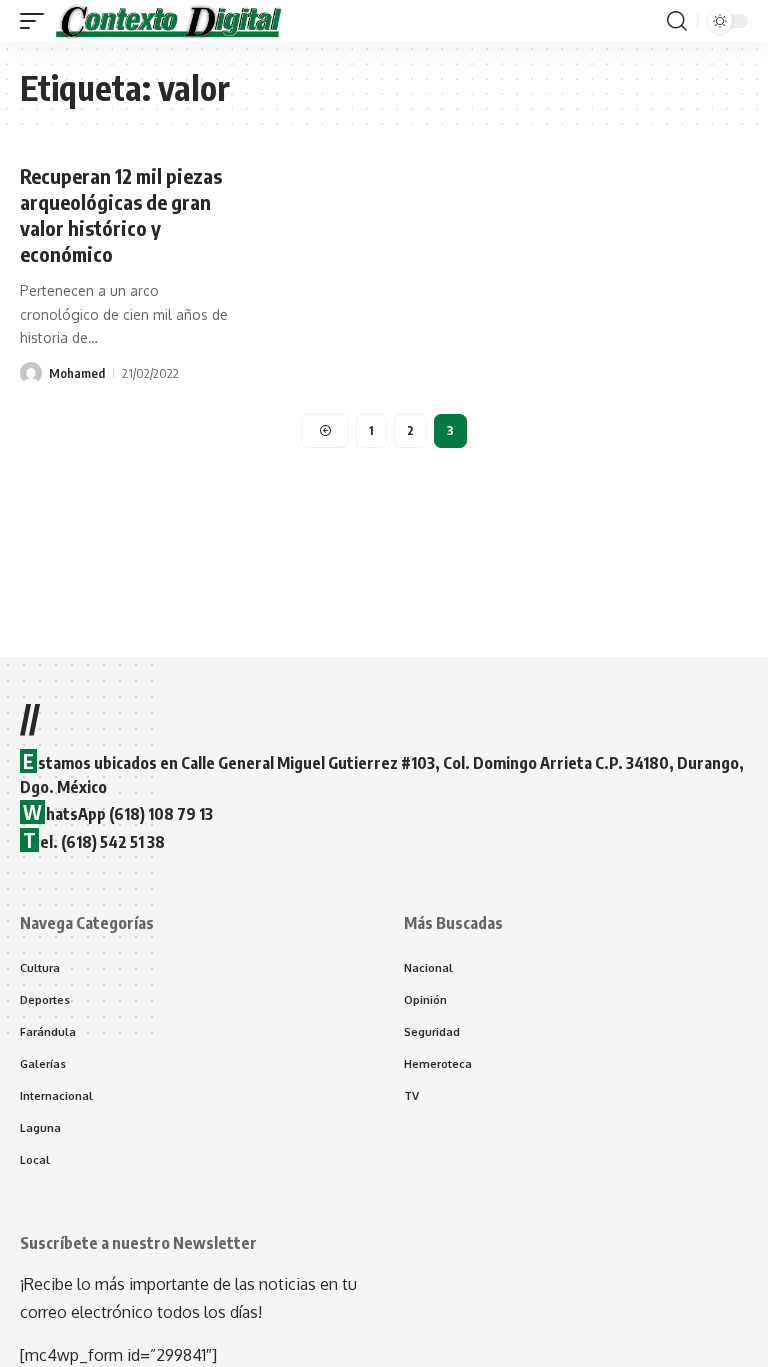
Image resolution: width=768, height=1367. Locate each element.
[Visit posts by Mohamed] (31, 373)
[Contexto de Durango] (169, 21)
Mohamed (77, 373)
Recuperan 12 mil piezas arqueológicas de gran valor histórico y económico (121, 214)
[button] (37, 21)
